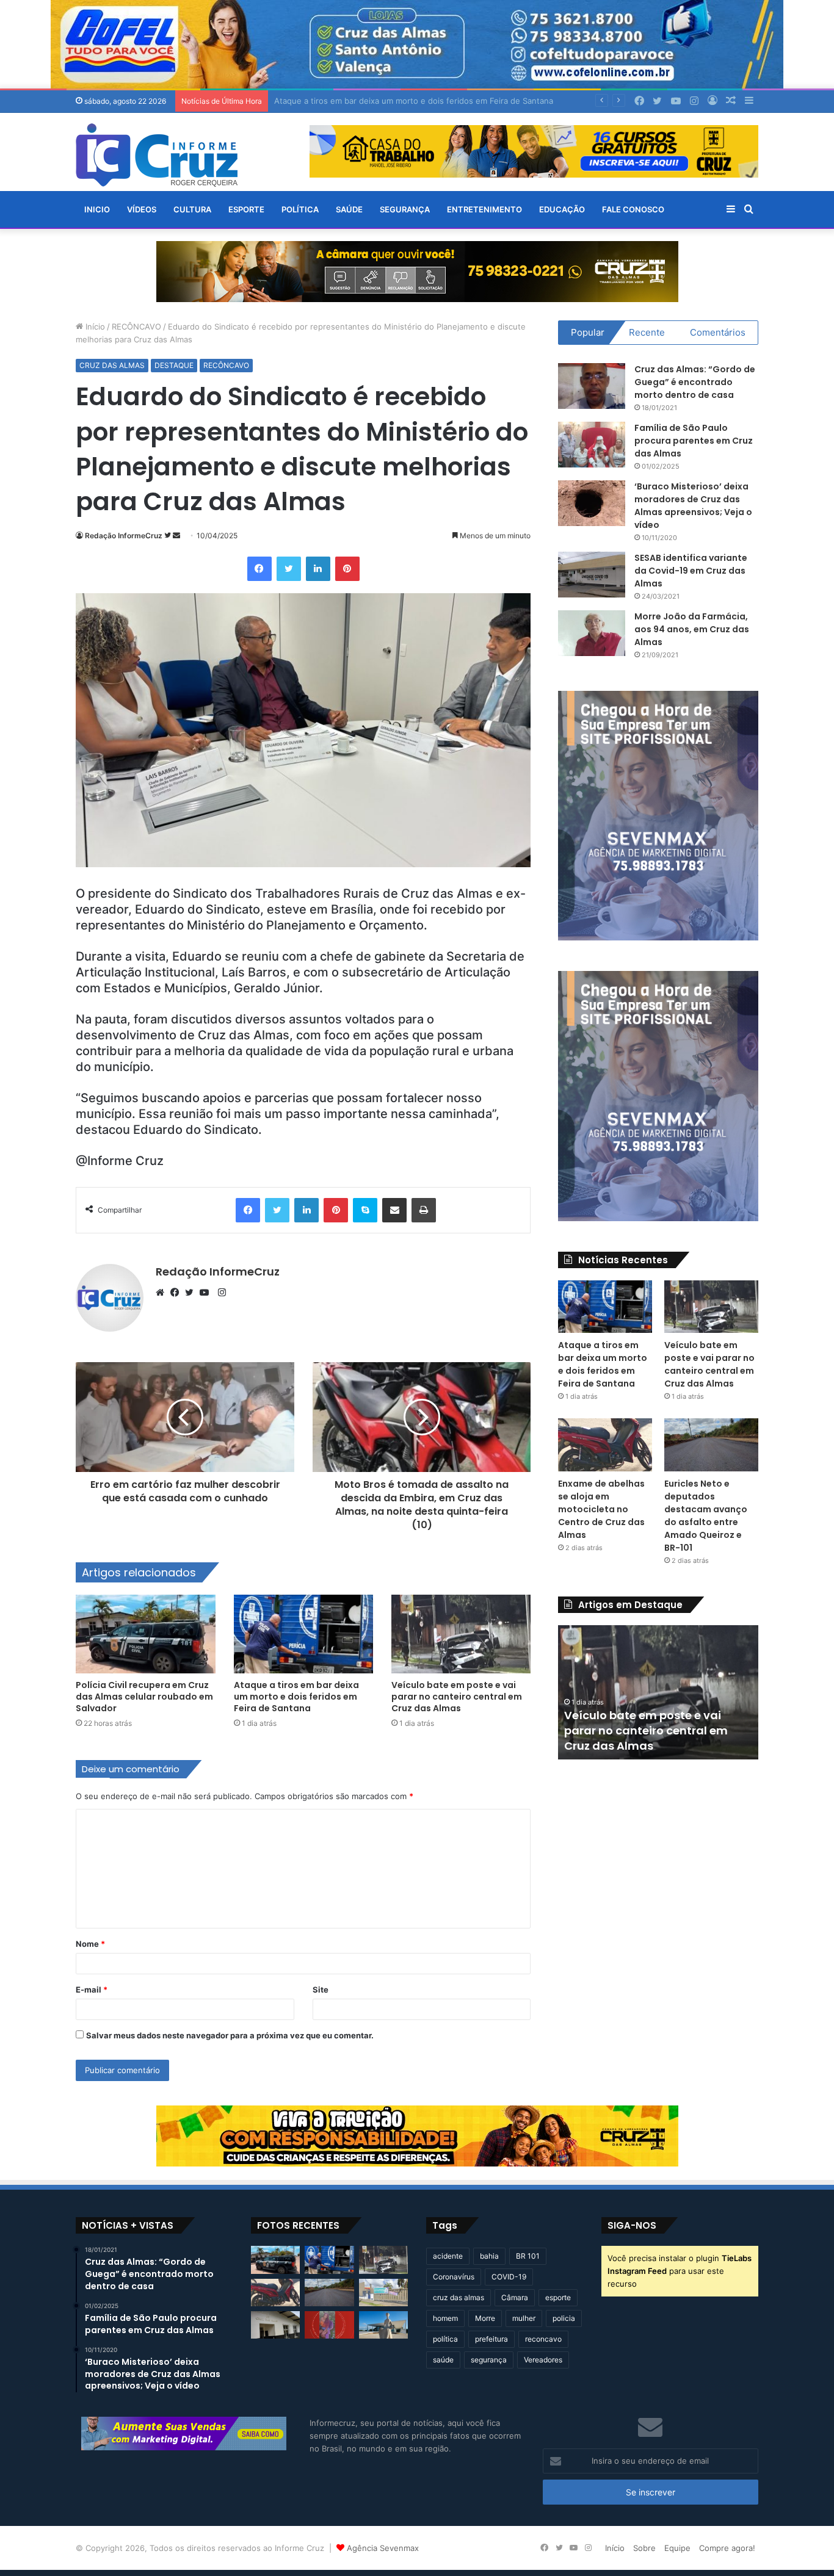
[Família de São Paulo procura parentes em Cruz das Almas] (592, 445)
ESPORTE (246, 209)
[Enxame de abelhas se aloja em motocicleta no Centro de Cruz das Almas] (605, 1445)
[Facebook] (259, 569)
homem (445, 2318)
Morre (485, 2318)
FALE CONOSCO (633, 209)
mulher (524, 2318)
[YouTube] (207, 1293)
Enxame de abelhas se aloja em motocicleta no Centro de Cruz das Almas (601, 1509)
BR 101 (528, 2256)
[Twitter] (289, 569)
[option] (658, 1692)
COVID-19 (509, 2277)
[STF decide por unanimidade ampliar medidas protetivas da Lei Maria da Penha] (383, 2325)
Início (94, 327)
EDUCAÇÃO (562, 209)
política (445, 2339)
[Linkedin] (318, 569)
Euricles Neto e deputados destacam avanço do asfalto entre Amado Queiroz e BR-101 (706, 1516)
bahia (489, 2256)
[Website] (163, 1293)
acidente (448, 2256)
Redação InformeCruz (124, 536)
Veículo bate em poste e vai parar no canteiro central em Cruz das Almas (413, 101)
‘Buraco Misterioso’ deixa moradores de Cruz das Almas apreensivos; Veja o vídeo (693, 506)
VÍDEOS (142, 209)
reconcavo (543, 2339)
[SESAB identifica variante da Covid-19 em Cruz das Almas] (592, 575)
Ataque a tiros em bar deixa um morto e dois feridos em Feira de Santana (296, 1697)
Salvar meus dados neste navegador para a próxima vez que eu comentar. (230, 2035)
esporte (558, 2297)
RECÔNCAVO (136, 327)
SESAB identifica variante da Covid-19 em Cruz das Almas (691, 571)
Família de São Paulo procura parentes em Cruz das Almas (694, 441)
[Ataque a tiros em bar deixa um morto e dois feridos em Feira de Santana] (303, 1634)
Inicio (97, 209)
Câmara (515, 2297)
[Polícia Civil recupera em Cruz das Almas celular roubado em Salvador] (145, 1634)
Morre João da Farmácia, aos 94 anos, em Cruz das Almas (692, 629)
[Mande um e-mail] (176, 536)
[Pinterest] (347, 569)
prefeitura (491, 2339)
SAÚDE (349, 209)
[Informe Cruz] (157, 155)
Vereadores (543, 2360)
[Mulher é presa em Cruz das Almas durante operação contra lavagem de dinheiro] (275, 2325)
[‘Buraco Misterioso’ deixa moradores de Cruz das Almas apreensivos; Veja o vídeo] (592, 503)
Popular (588, 332)
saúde (443, 2360)
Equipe (677, 2548)
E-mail (92, 1990)
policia (564, 2318)
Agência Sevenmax (383, 2548)
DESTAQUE (174, 365)
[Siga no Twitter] (169, 536)
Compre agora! (727, 2548)
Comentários (718, 332)
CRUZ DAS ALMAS (112, 365)
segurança (489, 2360)
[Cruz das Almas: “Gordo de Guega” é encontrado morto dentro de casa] (592, 386)
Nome (90, 1944)
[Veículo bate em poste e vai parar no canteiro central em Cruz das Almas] (461, 1634)
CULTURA (192, 209)
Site (321, 1990)
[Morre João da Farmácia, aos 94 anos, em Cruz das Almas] (592, 633)
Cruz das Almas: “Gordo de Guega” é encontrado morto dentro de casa (695, 382)
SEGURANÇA (405, 209)
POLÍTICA (300, 209)
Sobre (644, 2548)
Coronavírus (454, 2277)
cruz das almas (459, 2297)
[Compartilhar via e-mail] (394, 1210)
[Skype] (365, 1210)
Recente (647, 332)
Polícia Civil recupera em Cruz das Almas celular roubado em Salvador (144, 1697)
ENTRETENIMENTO (484, 209)
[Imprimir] (424, 1210)
